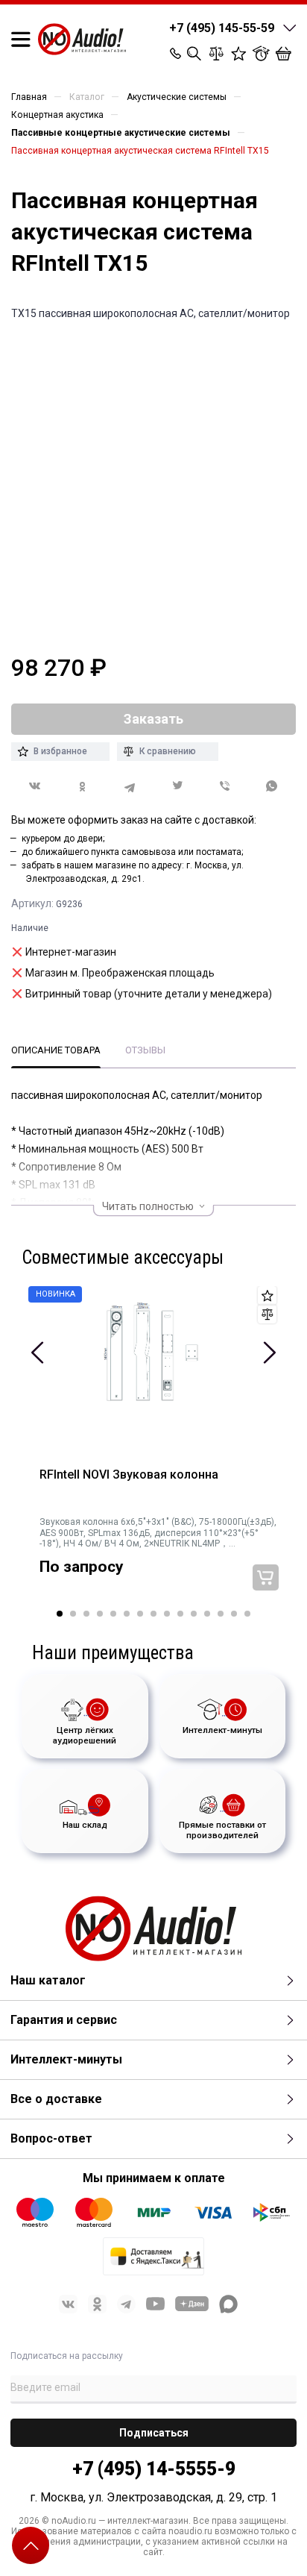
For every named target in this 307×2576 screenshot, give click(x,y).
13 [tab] (221, 1614)
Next (269, 1353)
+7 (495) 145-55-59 (222, 28)
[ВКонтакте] (35, 786)
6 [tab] (127, 1614)
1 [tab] (60, 1614)
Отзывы (145, 1050)
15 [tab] (247, 1614)
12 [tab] (207, 1614)
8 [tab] (153, 1614)
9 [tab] (167, 1614)
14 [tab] (234, 1614)
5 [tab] (113, 1614)
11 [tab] (194, 1614)
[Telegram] (130, 787)
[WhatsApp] (272, 787)
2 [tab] (73, 1614)
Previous (38, 1353)
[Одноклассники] (83, 787)
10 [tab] (180, 1614)
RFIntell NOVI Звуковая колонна (129, 1475)
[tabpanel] (153, 1448)
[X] (177, 787)
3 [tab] (86, 1614)
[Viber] (225, 787)
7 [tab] (140, 1614)
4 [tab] (100, 1614)
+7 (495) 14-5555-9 (154, 2469)
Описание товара (56, 1050)
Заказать (266, 1577)
